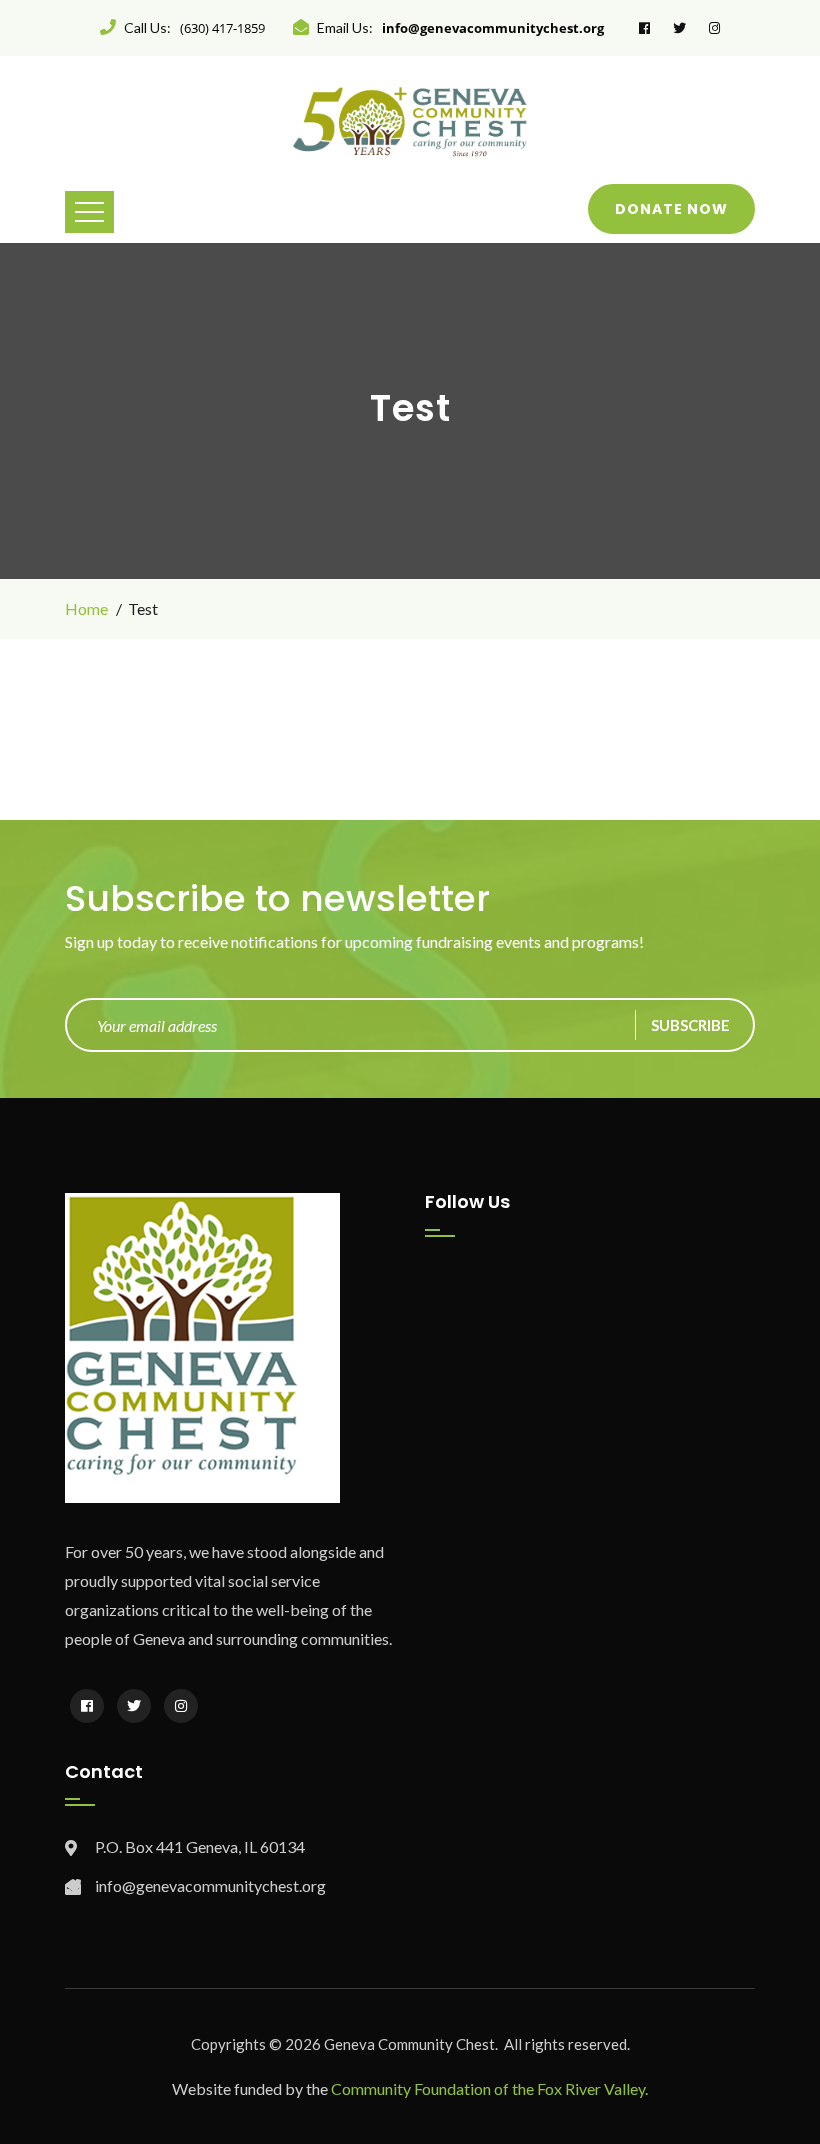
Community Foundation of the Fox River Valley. (489, 2088)
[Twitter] (134, 1706)
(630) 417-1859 (222, 28)
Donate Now (671, 209)
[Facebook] (87, 1706)
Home (86, 608)
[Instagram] (181, 1706)
